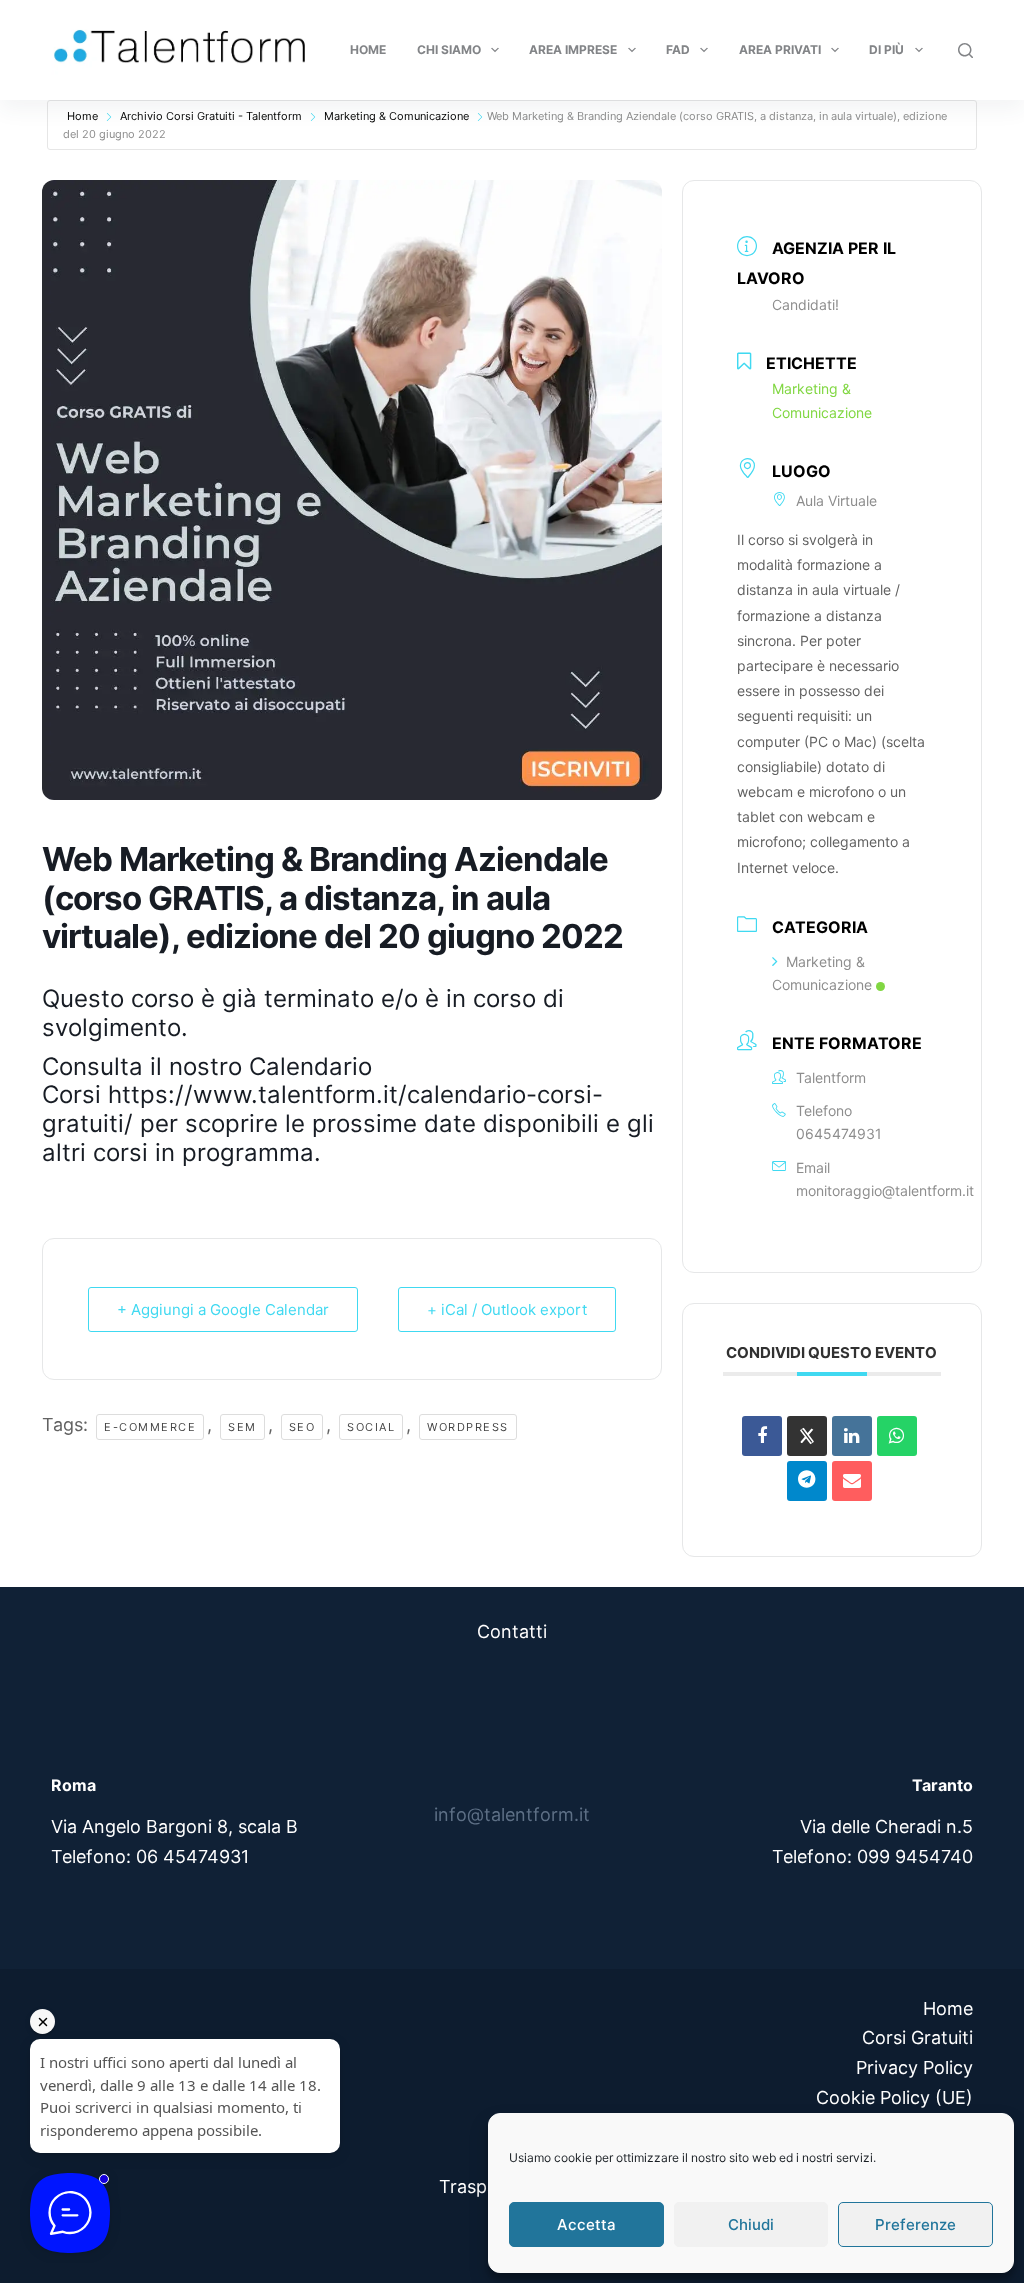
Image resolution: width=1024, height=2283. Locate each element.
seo (302, 1427)
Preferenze (915, 2224)
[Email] (852, 1481)
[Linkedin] (852, 1436)
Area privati (780, 49)
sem (242, 1427)
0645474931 (839, 1133)
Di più (886, 49)
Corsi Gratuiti (917, 2037)
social (371, 1427)
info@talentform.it (512, 1814)
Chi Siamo (449, 49)
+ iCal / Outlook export (507, 1309)
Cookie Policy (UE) (894, 2097)
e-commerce (150, 1427)
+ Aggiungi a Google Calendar (223, 1309)
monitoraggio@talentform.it (885, 1190)
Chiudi (751, 2224)
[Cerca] (965, 50)
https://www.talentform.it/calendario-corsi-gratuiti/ (322, 1109)
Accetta (586, 2224)
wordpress (468, 1427)
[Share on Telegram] (807, 1481)
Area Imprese (573, 49)
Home (368, 49)
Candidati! (805, 304)
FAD (678, 49)
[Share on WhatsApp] (897, 1436)
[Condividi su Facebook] (762, 1436)
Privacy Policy (914, 2067)
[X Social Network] (807, 1436)
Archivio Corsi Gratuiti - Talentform (211, 116)
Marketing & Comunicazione (396, 116)
